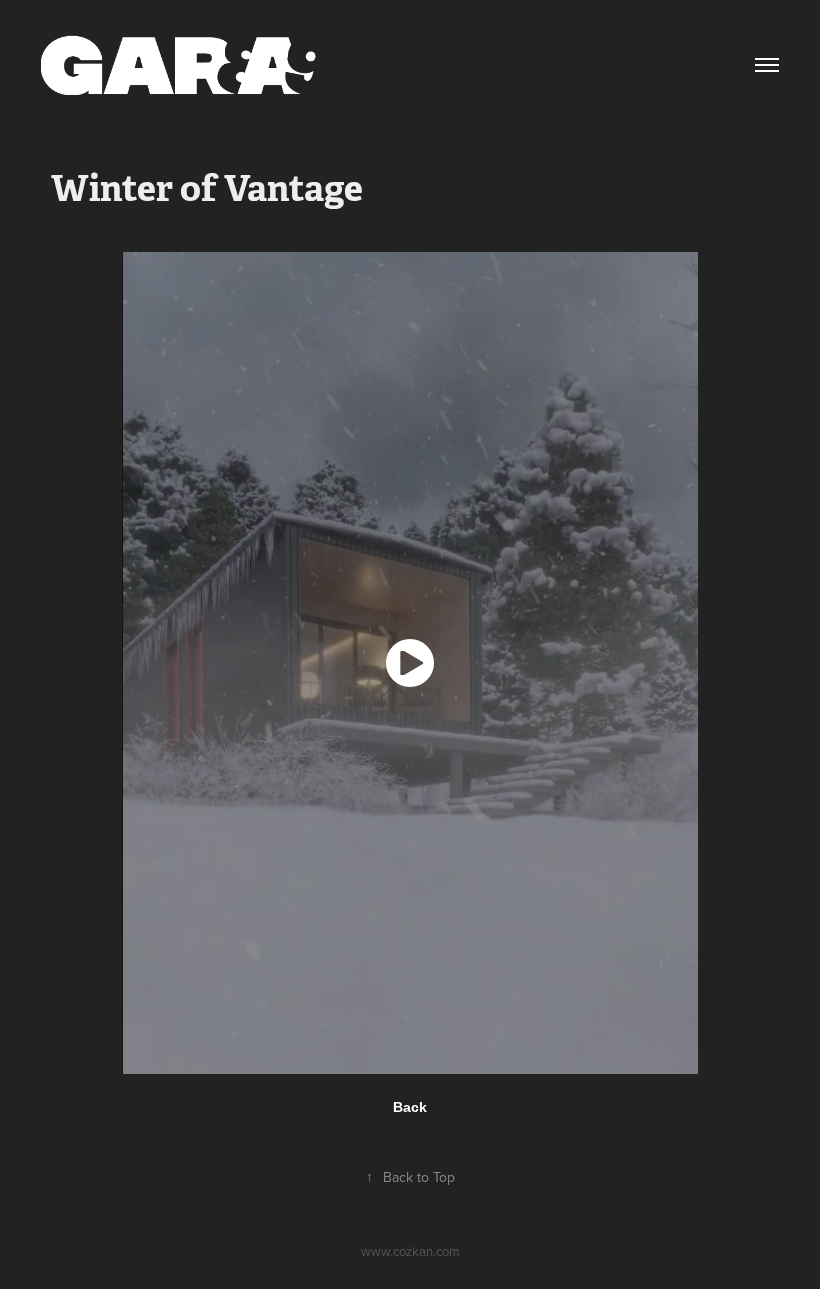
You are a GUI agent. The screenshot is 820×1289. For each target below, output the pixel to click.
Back (410, 1107)
